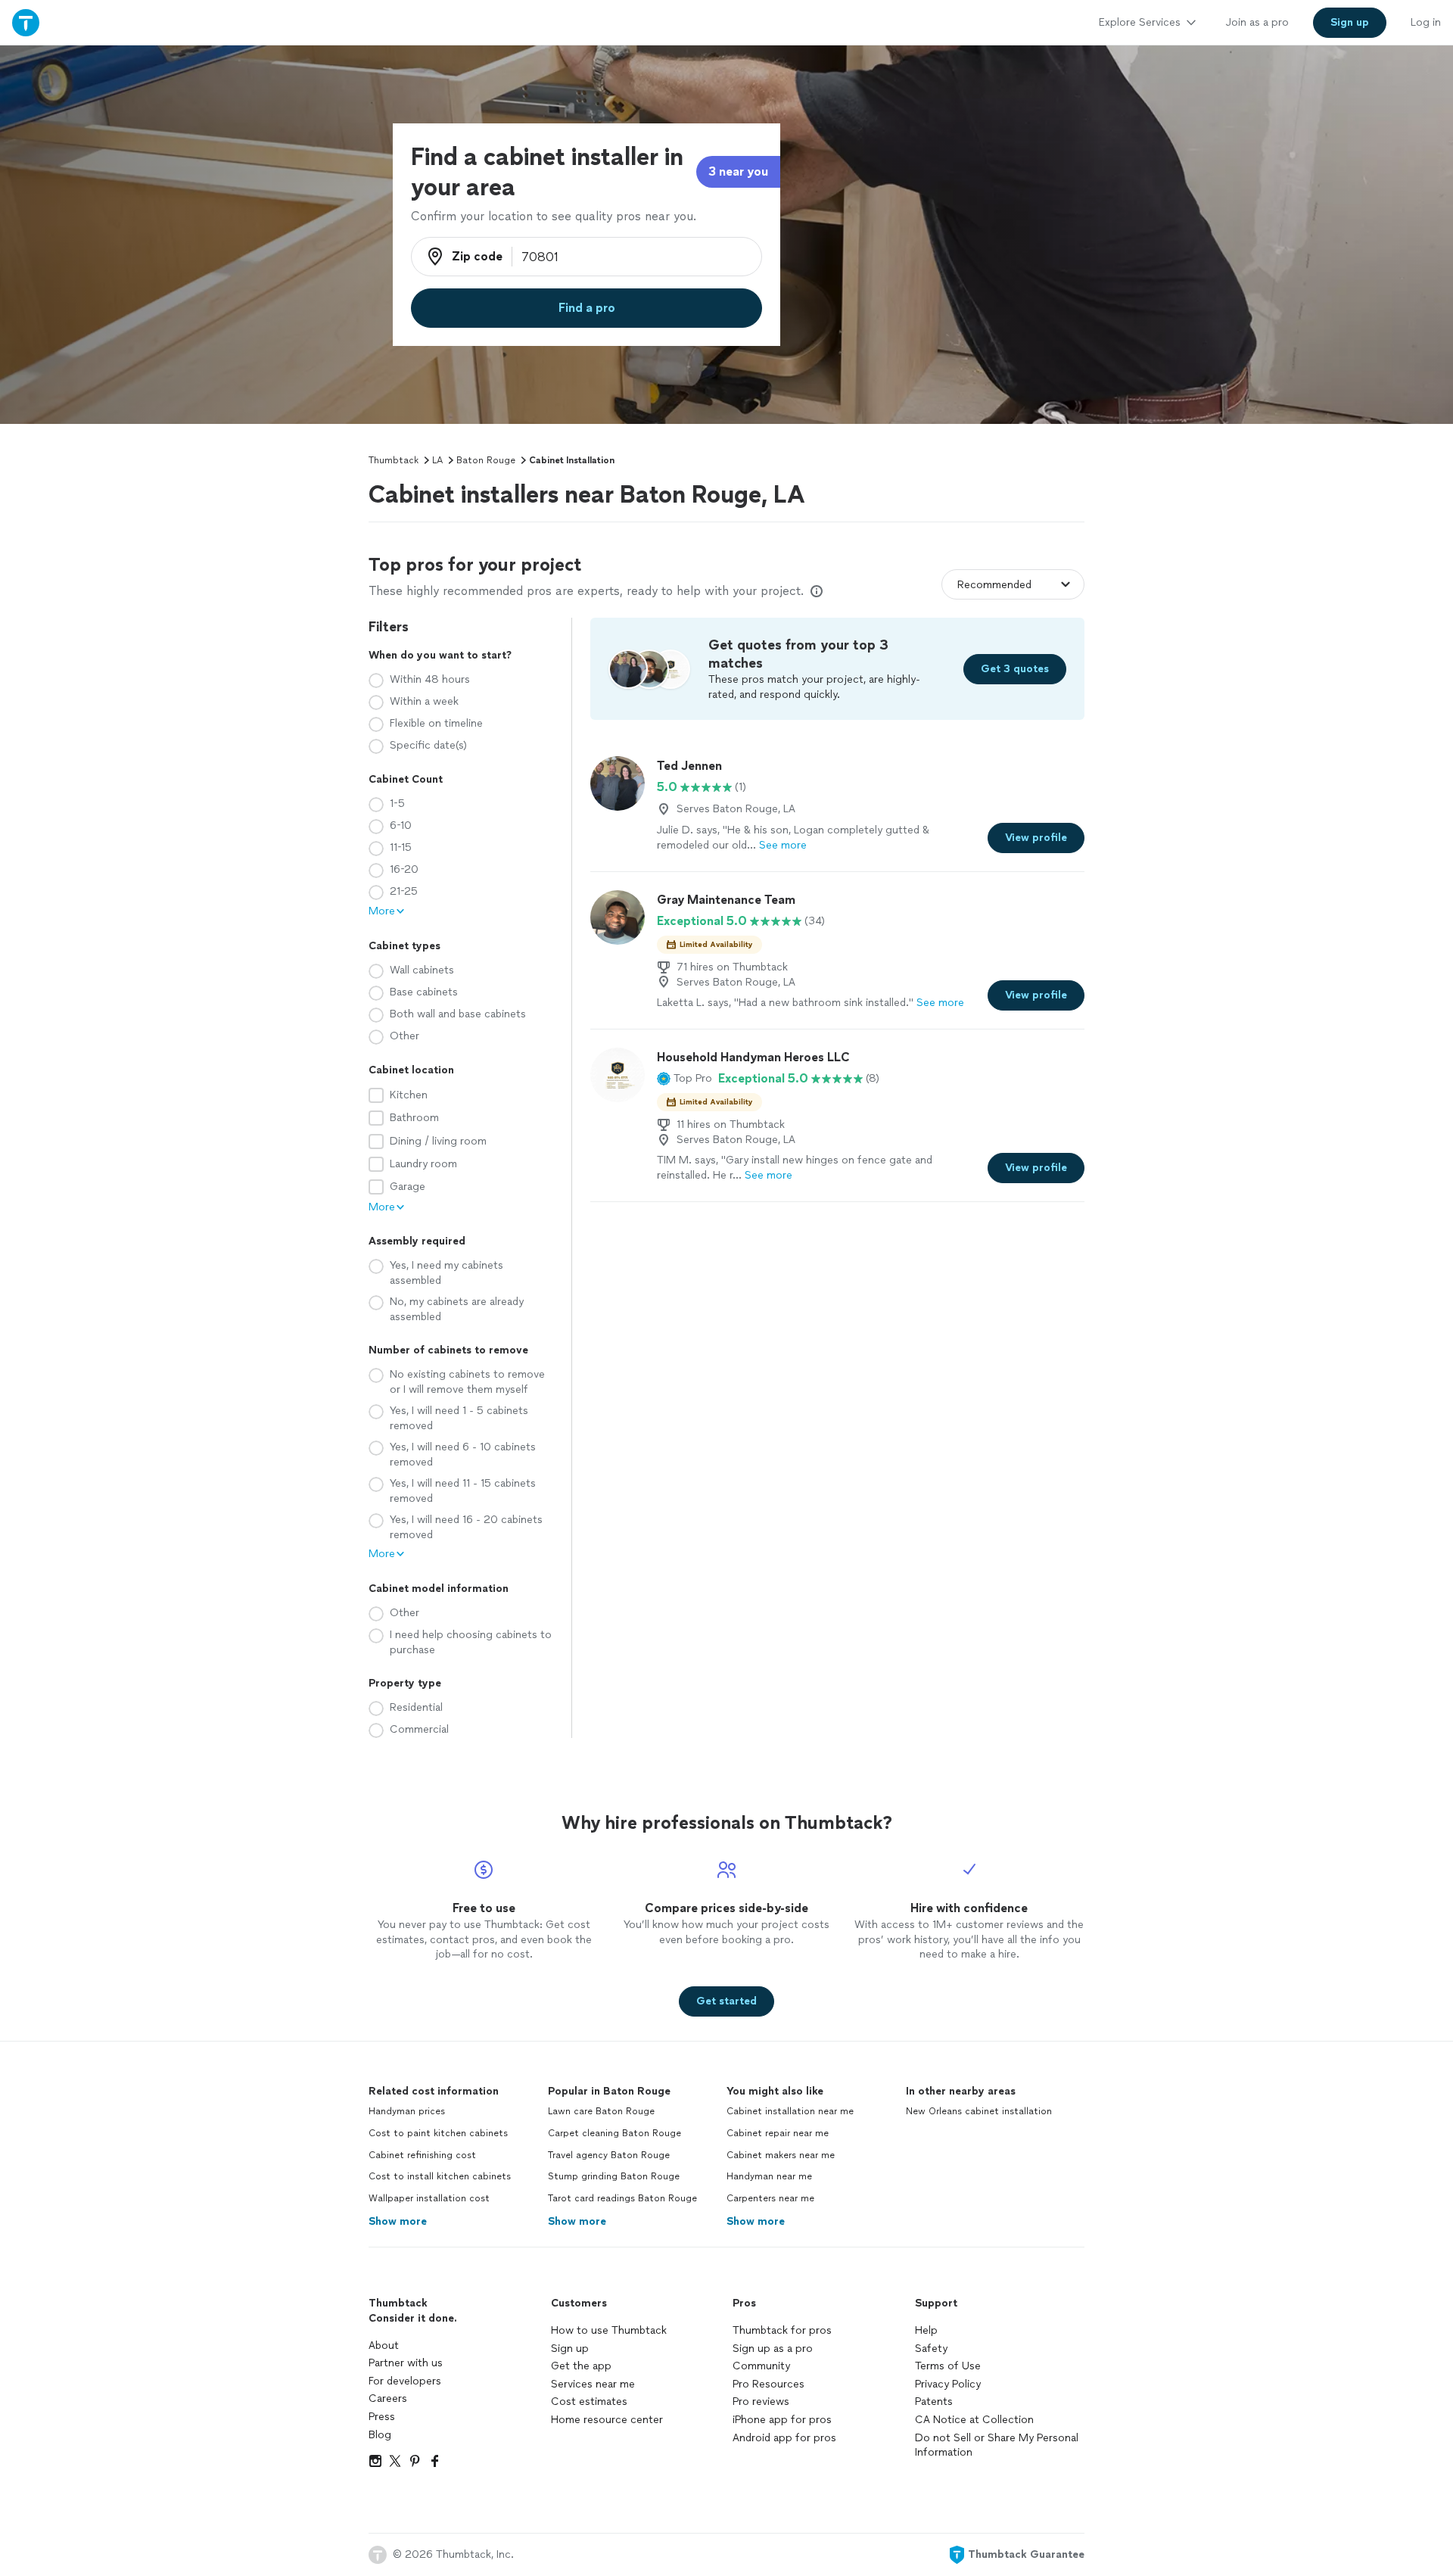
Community (761, 2366)
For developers (405, 2381)
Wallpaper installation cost (429, 2198)
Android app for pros (784, 2438)
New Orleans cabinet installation (979, 2111)
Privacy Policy (948, 2384)
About (384, 2345)
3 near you (738, 171)
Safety (931, 2349)
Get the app (581, 2366)
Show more (398, 2221)
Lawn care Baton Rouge (601, 2111)
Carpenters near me (770, 2198)
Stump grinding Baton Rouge (614, 2176)
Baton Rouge (486, 460)
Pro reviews (761, 2402)
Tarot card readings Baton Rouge (622, 2198)
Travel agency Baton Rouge (609, 2155)
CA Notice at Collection (974, 2420)
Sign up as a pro (773, 2349)
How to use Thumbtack (609, 2330)
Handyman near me (769, 2176)
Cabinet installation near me (790, 2111)
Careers (388, 2398)
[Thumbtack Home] (26, 22)
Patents (934, 2402)
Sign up (570, 2349)
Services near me (593, 2384)
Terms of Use (948, 2366)
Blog (380, 2435)
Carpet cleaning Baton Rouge (614, 2133)
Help (926, 2330)
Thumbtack (394, 460)
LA (437, 460)
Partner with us (406, 2363)
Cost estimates (589, 2402)
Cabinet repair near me (778, 2133)
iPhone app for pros (782, 2420)
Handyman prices (407, 2111)
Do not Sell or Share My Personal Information (997, 2445)
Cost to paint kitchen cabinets (438, 2133)
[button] (684, 1079)
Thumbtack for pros (782, 2330)
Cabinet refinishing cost (422, 2155)
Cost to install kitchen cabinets (440, 2176)
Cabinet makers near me (781, 2155)
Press (382, 2417)
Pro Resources (769, 2384)
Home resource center (607, 2420)
